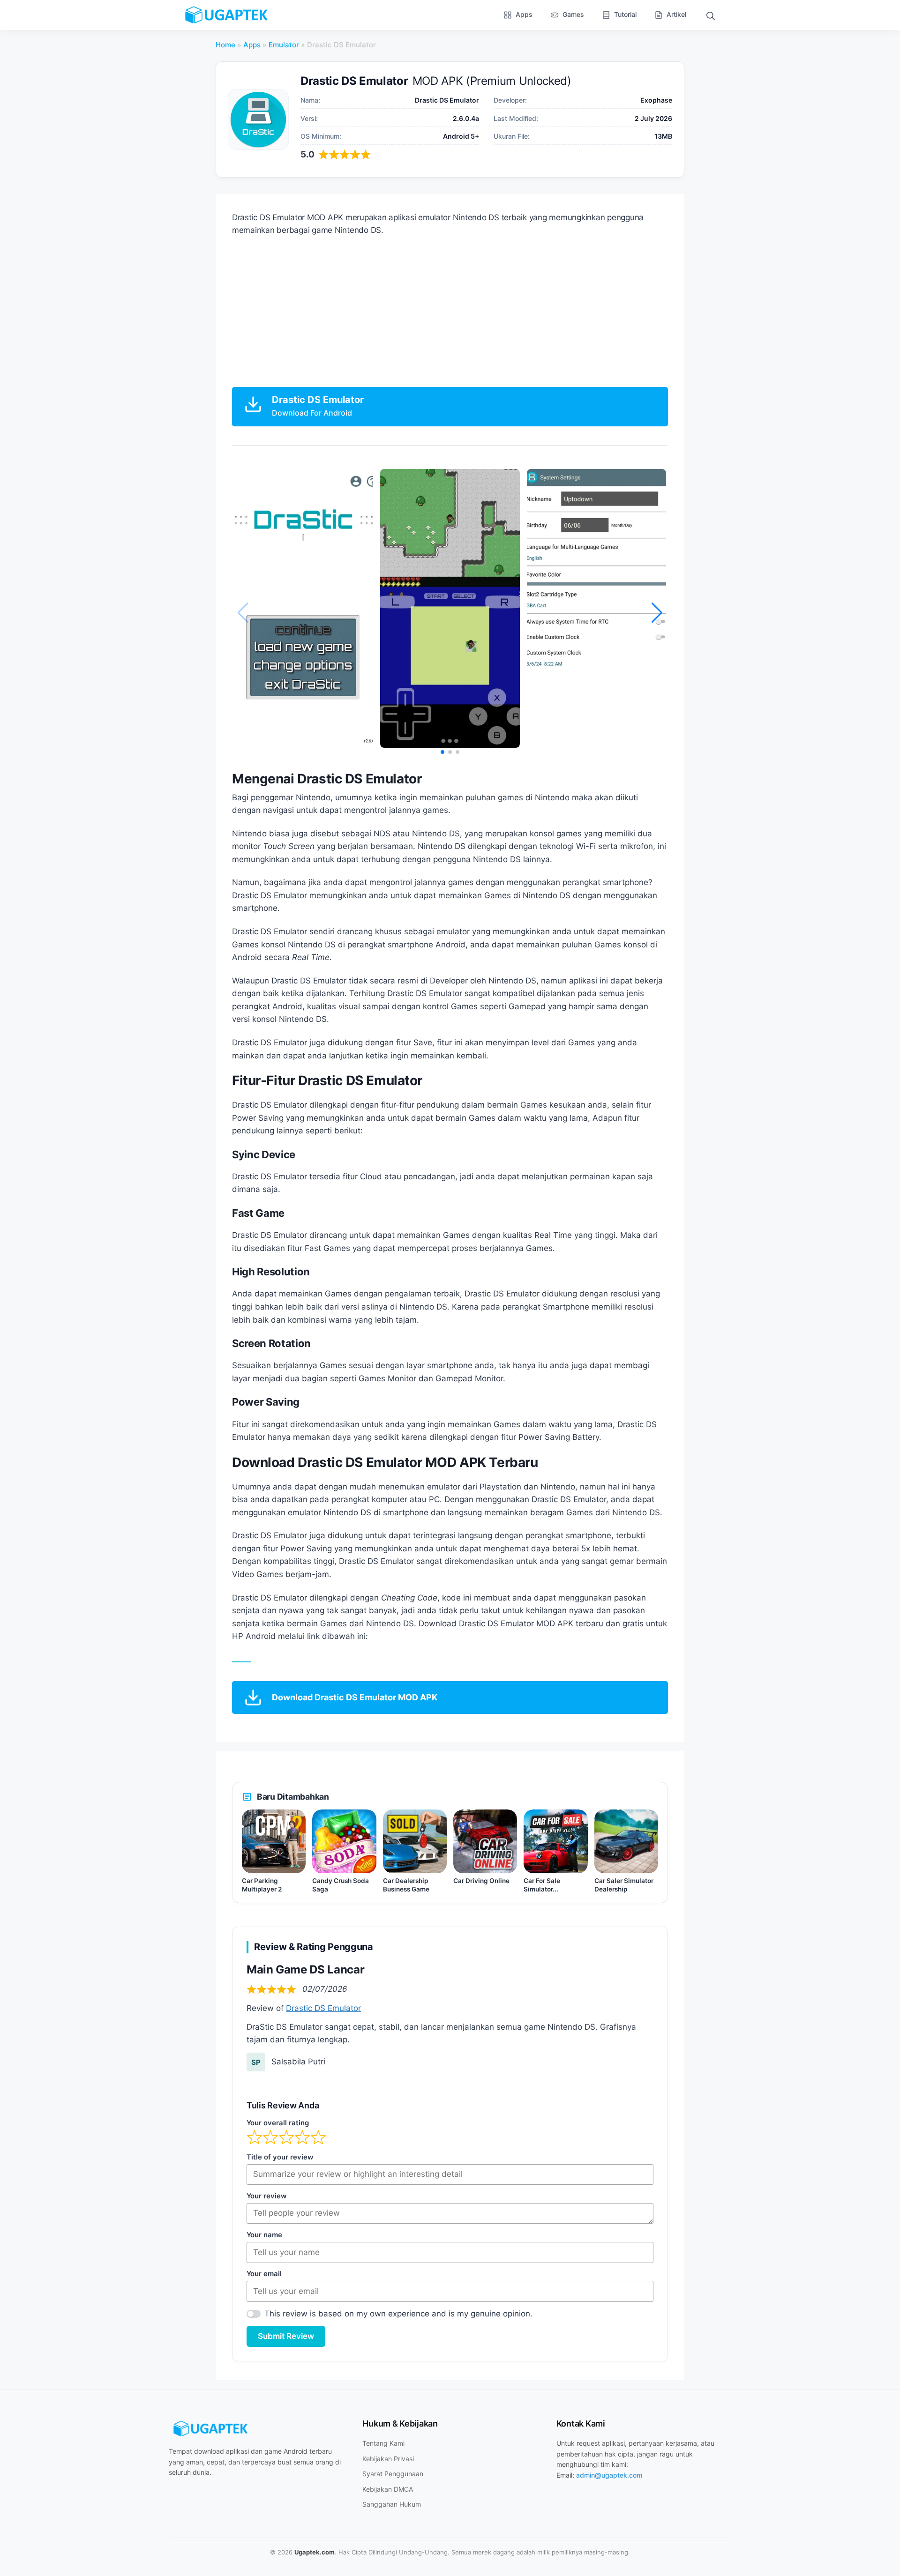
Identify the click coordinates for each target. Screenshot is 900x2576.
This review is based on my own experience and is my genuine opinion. (398, 2314)
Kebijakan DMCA (388, 2489)
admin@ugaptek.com (609, 2475)
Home (225, 45)
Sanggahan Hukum (392, 2504)
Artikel (676, 14)
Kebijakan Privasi (388, 2459)
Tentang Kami (383, 2443)
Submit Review (286, 2336)
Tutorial (625, 14)
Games (573, 14)
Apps (524, 14)
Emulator (284, 45)
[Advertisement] (450, 312)
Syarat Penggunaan (393, 2474)
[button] (711, 15)
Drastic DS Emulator (323, 2008)
